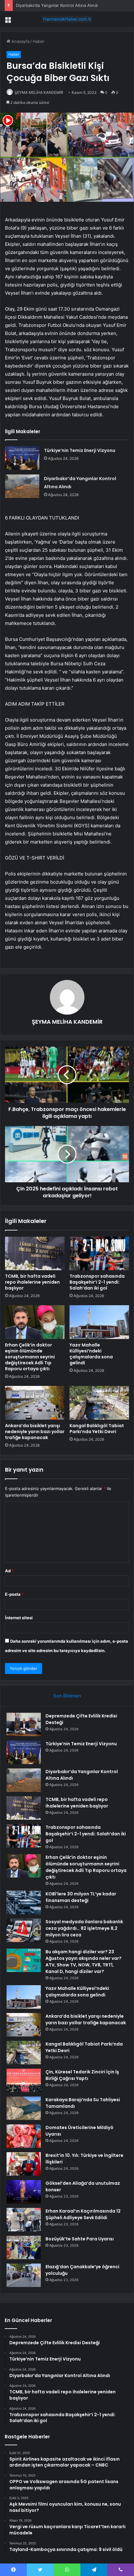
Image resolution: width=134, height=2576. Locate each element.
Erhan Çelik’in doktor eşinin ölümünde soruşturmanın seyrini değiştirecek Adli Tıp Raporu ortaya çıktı (30, 1357)
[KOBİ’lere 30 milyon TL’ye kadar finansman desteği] (24, 1902)
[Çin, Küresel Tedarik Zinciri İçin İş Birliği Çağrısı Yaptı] (24, 2080)
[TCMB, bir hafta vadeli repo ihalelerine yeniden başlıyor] (35, 1254)
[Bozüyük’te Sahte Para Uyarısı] (24, 2247)
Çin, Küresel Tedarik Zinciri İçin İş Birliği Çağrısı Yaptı (82, 2075)
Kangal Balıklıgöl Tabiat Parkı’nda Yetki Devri (97, 1429)
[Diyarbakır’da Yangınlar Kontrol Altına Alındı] (22, 486)
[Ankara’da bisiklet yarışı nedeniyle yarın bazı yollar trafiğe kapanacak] (35, 1403)
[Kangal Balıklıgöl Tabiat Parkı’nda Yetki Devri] (99, 1403)
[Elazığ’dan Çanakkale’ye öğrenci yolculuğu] (24, 2275)
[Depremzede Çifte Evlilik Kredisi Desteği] (24, 1724)
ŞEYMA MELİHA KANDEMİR (39, 92)
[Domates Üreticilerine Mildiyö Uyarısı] (24, 2136)
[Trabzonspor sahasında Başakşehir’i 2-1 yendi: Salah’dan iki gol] (99, 1254)
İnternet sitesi (19, 1618)
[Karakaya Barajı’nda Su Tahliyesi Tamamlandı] (24, 2108)
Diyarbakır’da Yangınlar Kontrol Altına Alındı (57, 5)
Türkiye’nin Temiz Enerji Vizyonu (80, 450)
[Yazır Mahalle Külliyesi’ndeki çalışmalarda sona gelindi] (99, 1322)
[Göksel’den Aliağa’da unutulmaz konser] (24, 2192)
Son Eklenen (67, 1696)
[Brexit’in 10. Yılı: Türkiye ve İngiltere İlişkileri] (24, 2164)
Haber (39, 41)
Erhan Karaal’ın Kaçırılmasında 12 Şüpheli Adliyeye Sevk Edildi (83, 2214)
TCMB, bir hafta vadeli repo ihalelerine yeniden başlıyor (32, 1282)
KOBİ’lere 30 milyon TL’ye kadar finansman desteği (81, 1897)
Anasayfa (20, 41)
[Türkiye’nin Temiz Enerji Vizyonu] (22, 458)
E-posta (14, 1594)
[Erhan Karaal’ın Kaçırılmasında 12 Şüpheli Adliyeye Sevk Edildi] (24, 2220)
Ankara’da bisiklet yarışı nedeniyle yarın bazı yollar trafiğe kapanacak (35, 1432)
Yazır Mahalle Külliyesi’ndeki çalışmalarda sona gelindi (91, 1354)
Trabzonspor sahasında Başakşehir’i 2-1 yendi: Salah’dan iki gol (97, 1282)
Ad (9, 1571)
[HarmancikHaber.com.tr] (67, 19)
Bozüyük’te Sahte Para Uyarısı (80, 2239)
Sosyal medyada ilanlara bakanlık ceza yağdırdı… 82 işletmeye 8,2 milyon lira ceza (84, 1928)
